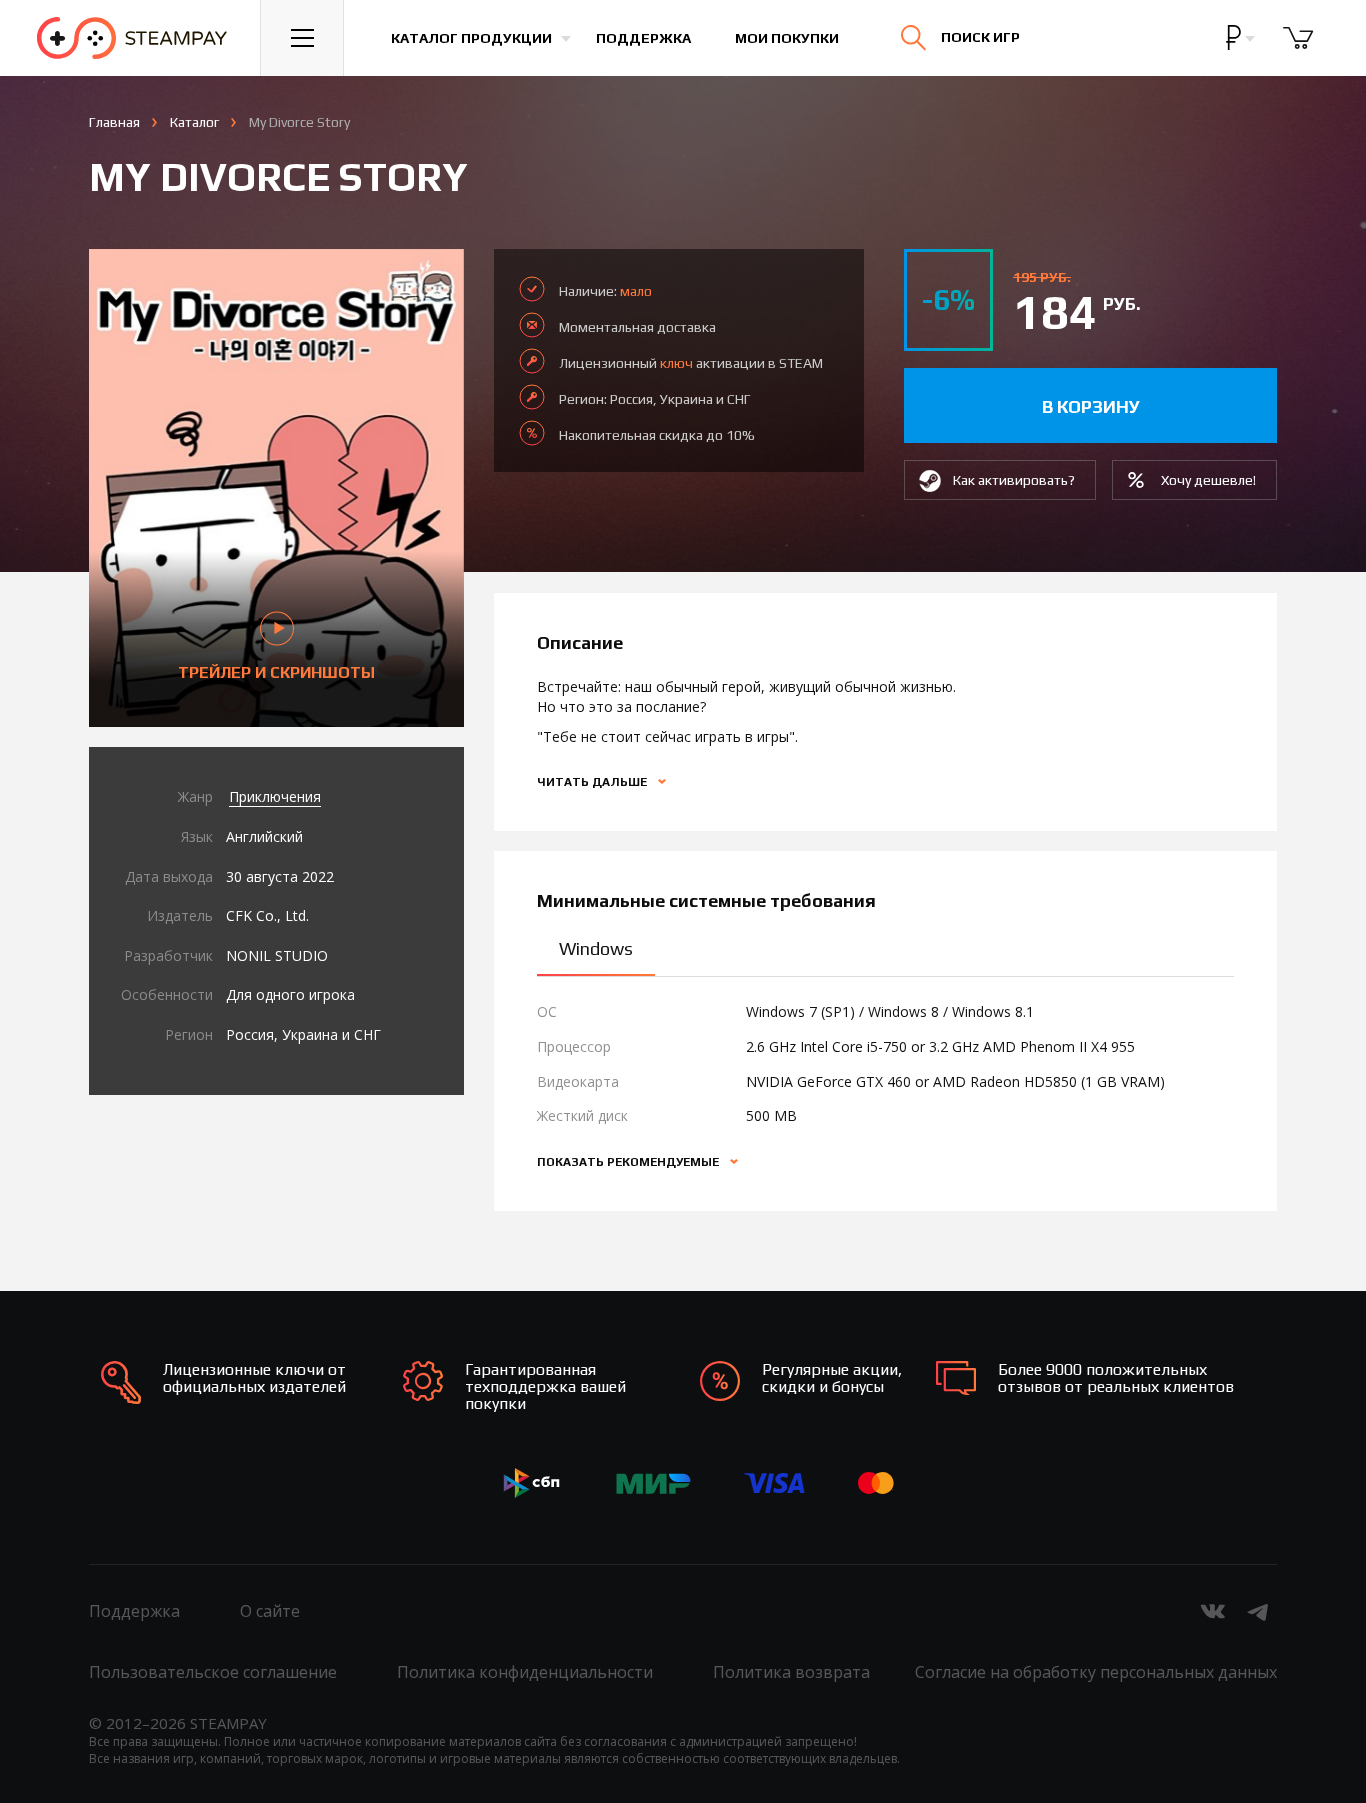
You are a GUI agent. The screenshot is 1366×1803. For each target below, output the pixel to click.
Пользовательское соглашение (213, 1672)
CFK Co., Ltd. (267, 915)
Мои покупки (787, 38)
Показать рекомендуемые (629, 1162)
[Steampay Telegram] (1259, 1611)
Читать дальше (593, 782)
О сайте (270, 1611)
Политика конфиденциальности (525, 1672)
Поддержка (643, 38)
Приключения (275, 796)
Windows (596, 948)
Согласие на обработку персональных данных (1096, 1672)
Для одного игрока (290, 994)
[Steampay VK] (1213, 1611)
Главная (114, 122)
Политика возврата (791, 1672)
